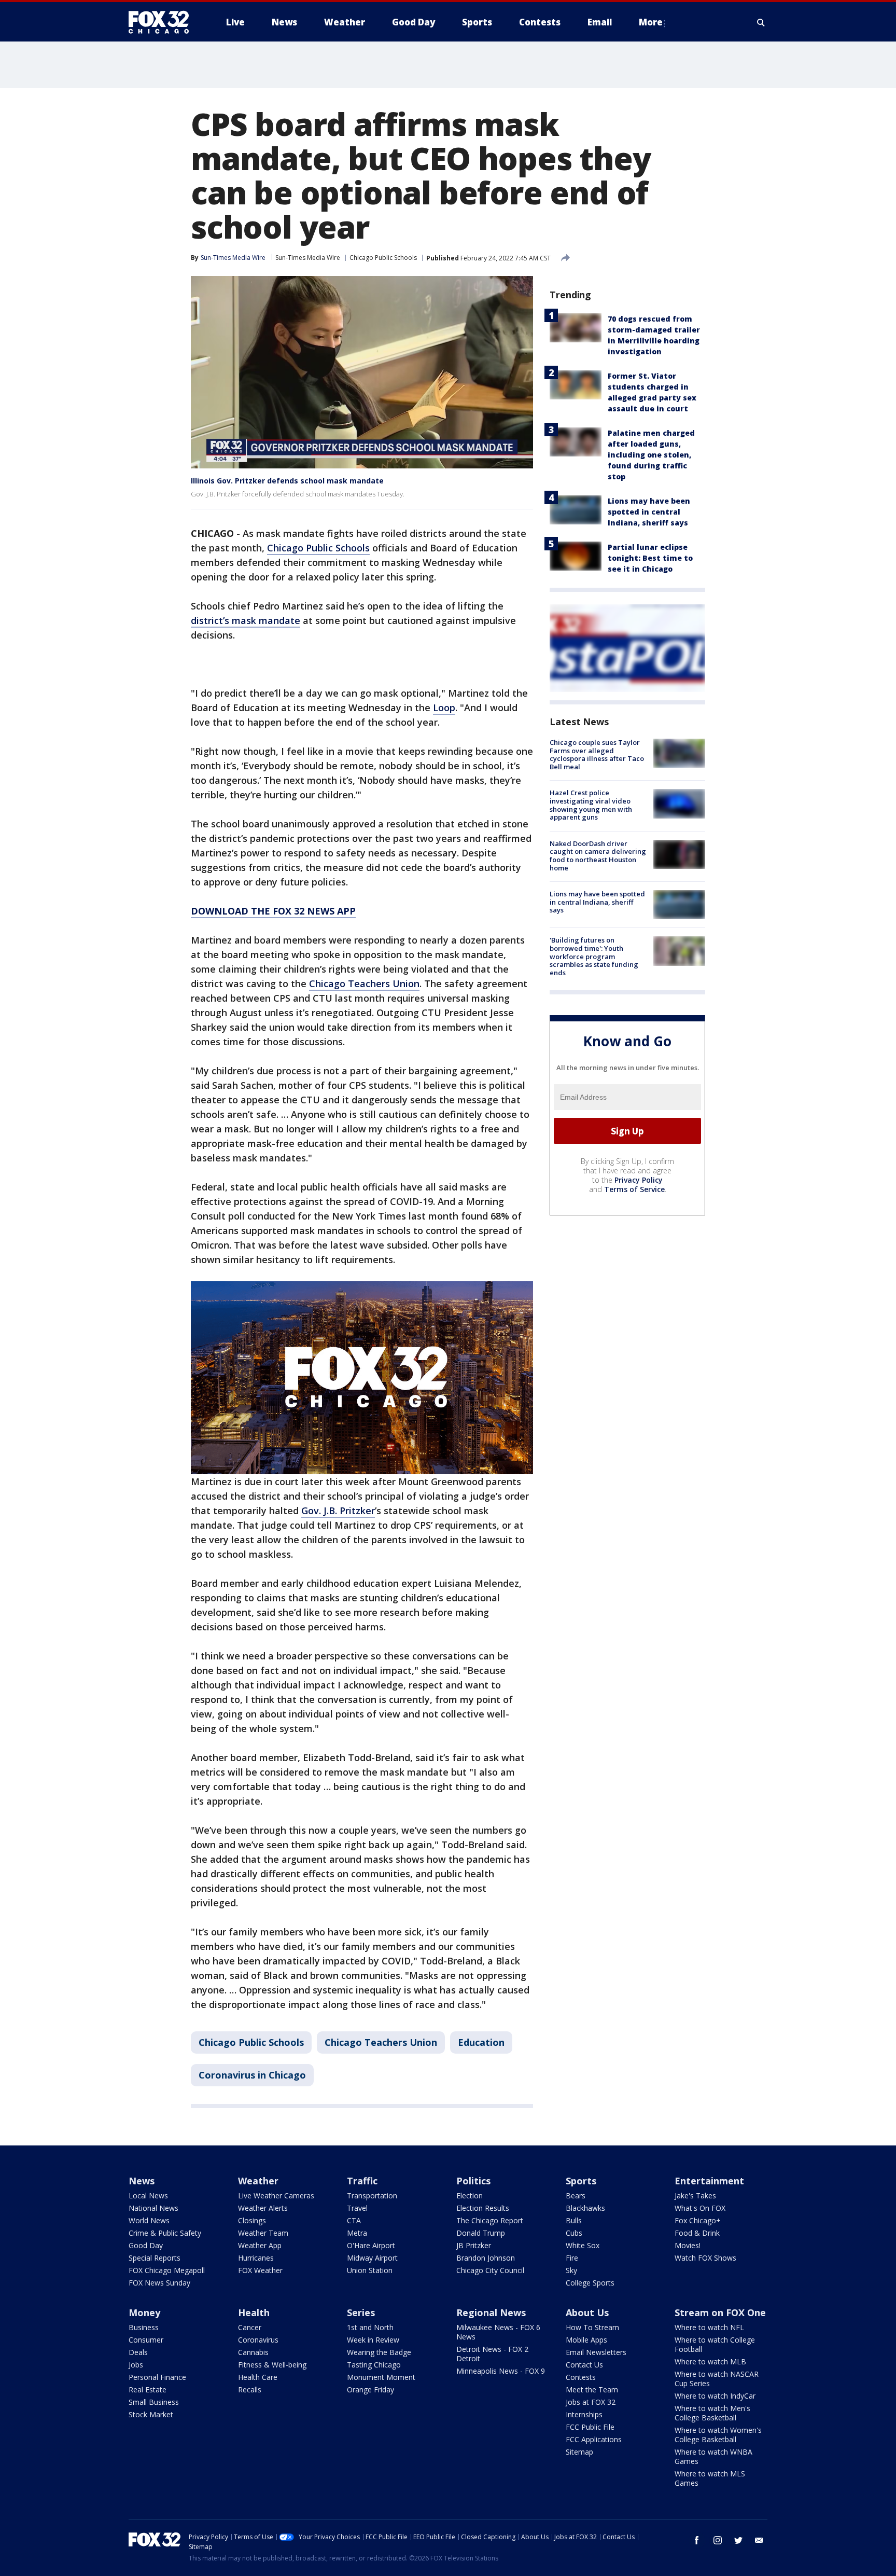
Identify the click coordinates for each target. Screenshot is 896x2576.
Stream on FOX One (720, 2312)
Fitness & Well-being (272, 2365)
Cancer (250, 2327)
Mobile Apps (586, 2340)
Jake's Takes (695, 2196)
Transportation (372, 2196)
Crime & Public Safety (165, 2233)
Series (361, 2312)
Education (481, 2042)
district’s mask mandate (246, 620)
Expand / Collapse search (761, 22)
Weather (258, 2181)
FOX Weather (260, 2270)
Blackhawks (585, 2208)
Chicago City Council (490, 2270)
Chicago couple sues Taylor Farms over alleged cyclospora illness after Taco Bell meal (597, 754)
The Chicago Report (490, 2220)
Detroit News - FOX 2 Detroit (492, 2354)
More (651, 22)
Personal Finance (157, 2377)
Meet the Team (592, 2390)
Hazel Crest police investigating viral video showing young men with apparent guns (591, 805)
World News (149, 2220)
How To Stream (592, 2327)
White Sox (583, 2245)
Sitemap (579, 2452)
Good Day (146, 2245)
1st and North (370, 2327)
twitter (738, 2540)
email (759, 2540)
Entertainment (709, 2181)
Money (144, 2312)
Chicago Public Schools (383, 258)
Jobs (136, 2365)
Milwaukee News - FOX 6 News (498, 2332)
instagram (718, 2540)
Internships (584, 2414)
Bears (576, 2196)
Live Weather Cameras (276, 2196)
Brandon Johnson (486, 2258)
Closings (252, 2220)
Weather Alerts (263, 2208)
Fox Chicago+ (698, 2220)
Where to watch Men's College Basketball (712, 2413)
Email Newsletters (596, 2352)
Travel (357, 2208)
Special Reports (155, 2258)
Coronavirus (258, 2340)
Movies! (688, 2245)
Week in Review (373, 2340)
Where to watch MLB (710, 2362)
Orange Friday (370, 2390)
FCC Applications (594, 2439)
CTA (354, 2220)
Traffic (362, 2181)
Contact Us (584, 2365)
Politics (473, 2181)
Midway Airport (372, 2258)
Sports (581, 2181)
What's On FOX (700, 2208)
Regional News (491, 2312)
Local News (148, 2196)
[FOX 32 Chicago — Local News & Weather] (163, 22)
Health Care (258, 2377)
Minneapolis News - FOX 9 (501, 2371)
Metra (357, 2233)
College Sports (590, 2283)
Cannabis (253, 2352)
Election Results (483, 2208)
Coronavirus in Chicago (252, 2075)
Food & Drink (697, 2233)
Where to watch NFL (709, 2327)
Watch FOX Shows (705, 2258)
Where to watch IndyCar (715, 2396)
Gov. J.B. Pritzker (338, 1511)
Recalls (250, 2390)
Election (470, 2196)
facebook (697, 2540)
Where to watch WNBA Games (713, 2456)
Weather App (260, 2245)
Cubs (574, 2233)
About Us (587, 2312)
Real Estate (148, 2390)
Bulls (574, 2220)
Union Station (370, 2270)
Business (144, 2327)
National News (153, 2208)
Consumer (146, 2340)
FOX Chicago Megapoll (167, 2270)
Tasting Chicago (374, 2365)
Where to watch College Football (715, 2344)
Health (254, 2312)
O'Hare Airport (371, 2245)
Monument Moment (381, 2377)
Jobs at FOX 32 (591, 2402)
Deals (138, 2352)
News (142, 2181)
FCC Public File (590, 2427)
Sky (571, 2270)
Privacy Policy (639, 1180)
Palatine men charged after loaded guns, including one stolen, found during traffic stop (651, 455)
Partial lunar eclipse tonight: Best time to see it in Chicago (650, 558)
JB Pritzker (474, 2245)
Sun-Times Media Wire (308, 258)
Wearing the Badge (379, 2352)
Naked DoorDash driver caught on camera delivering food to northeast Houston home (598, 856)
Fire (572, 2258)
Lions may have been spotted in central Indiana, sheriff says (649, 512)
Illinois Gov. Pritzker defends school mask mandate (287, 481)
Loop (444, 708)
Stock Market (151, 2414)
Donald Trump (481, 2233)
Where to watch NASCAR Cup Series (717, 2379)
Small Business (154, 2402)
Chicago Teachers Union (364, 984)
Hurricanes (256, 2258)
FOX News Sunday (159, 2283)
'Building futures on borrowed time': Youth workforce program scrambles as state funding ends (594, 956)
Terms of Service (634, 1189)
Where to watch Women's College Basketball (718, 2435)
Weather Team (263, 2233)
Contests (581, 2377)
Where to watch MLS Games (710, 2478)
